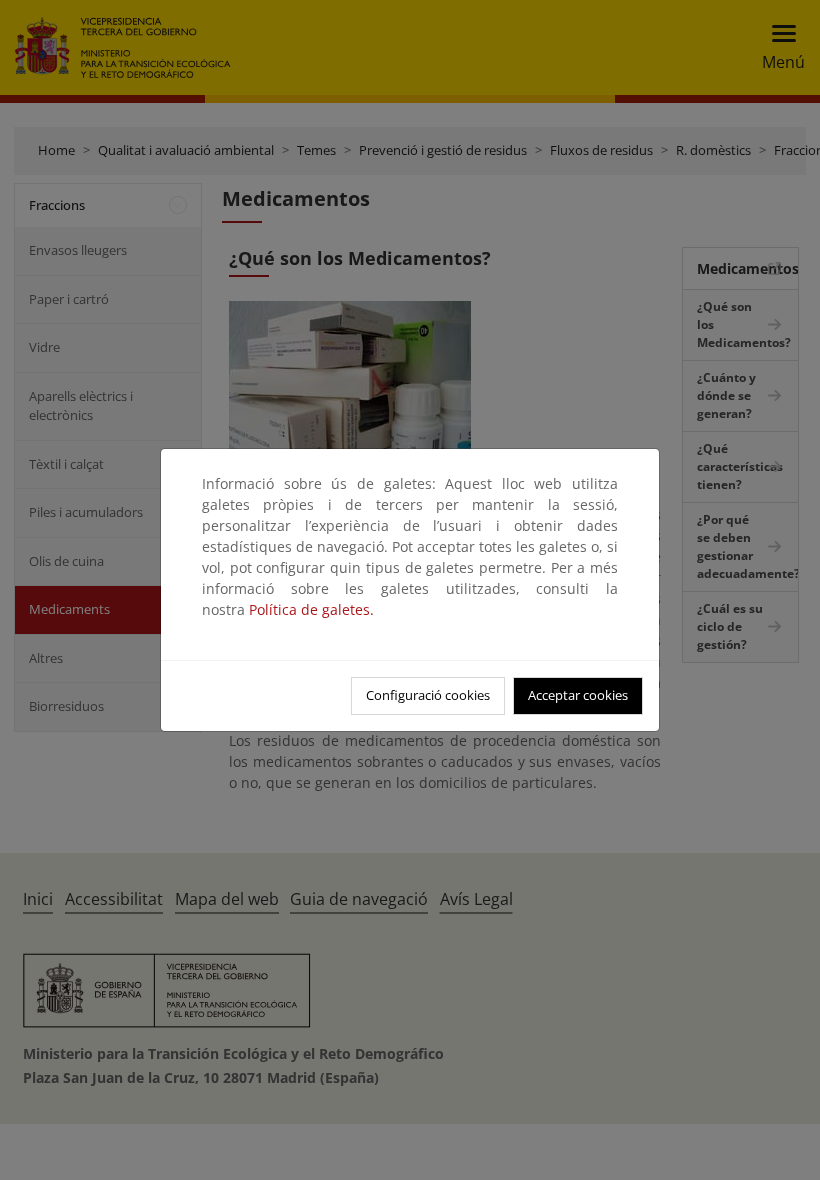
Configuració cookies (428, 695)
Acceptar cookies (578, 695)
